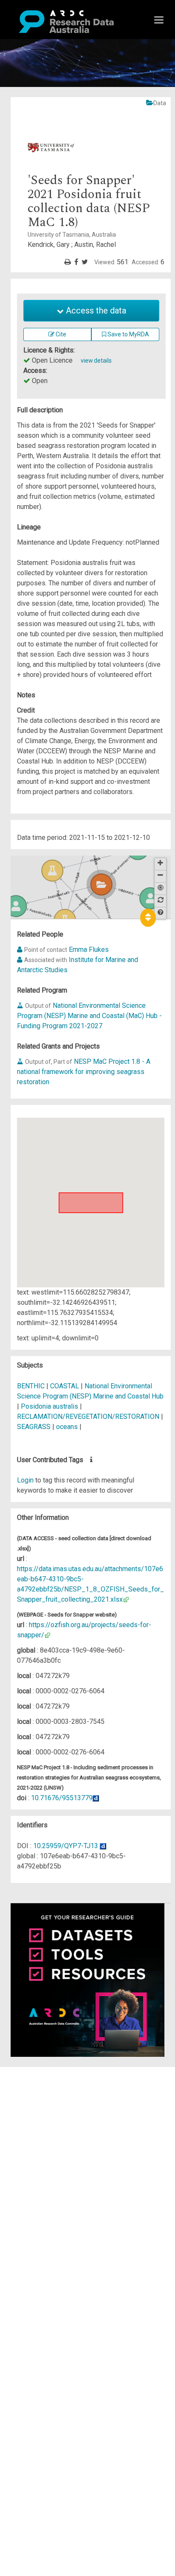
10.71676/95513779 (62, 1798)
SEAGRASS (34, 1427)
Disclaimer (42, 2102)
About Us (40, 2072)
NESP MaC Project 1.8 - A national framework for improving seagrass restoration (84, 1072)
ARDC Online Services (59, 2123)
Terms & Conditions (55, 2148)
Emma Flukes (89, 950)
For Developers (49, 2113)
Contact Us (42, 2092)
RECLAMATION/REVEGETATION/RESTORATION (88, 1417)
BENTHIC (31, 1386)
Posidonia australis (49, 1406)
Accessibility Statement (62, 2169)
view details (96, 361)
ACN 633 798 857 (26, 2184)
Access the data (95, 310)
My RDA (38, 2082)
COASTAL (65, 1386)
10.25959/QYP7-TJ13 (66, 1846)
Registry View (47, 2133)
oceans (67, 1427)
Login (25, 1480)
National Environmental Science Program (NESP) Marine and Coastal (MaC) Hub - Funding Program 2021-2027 (89, 1016)
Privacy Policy (48, 2158)
